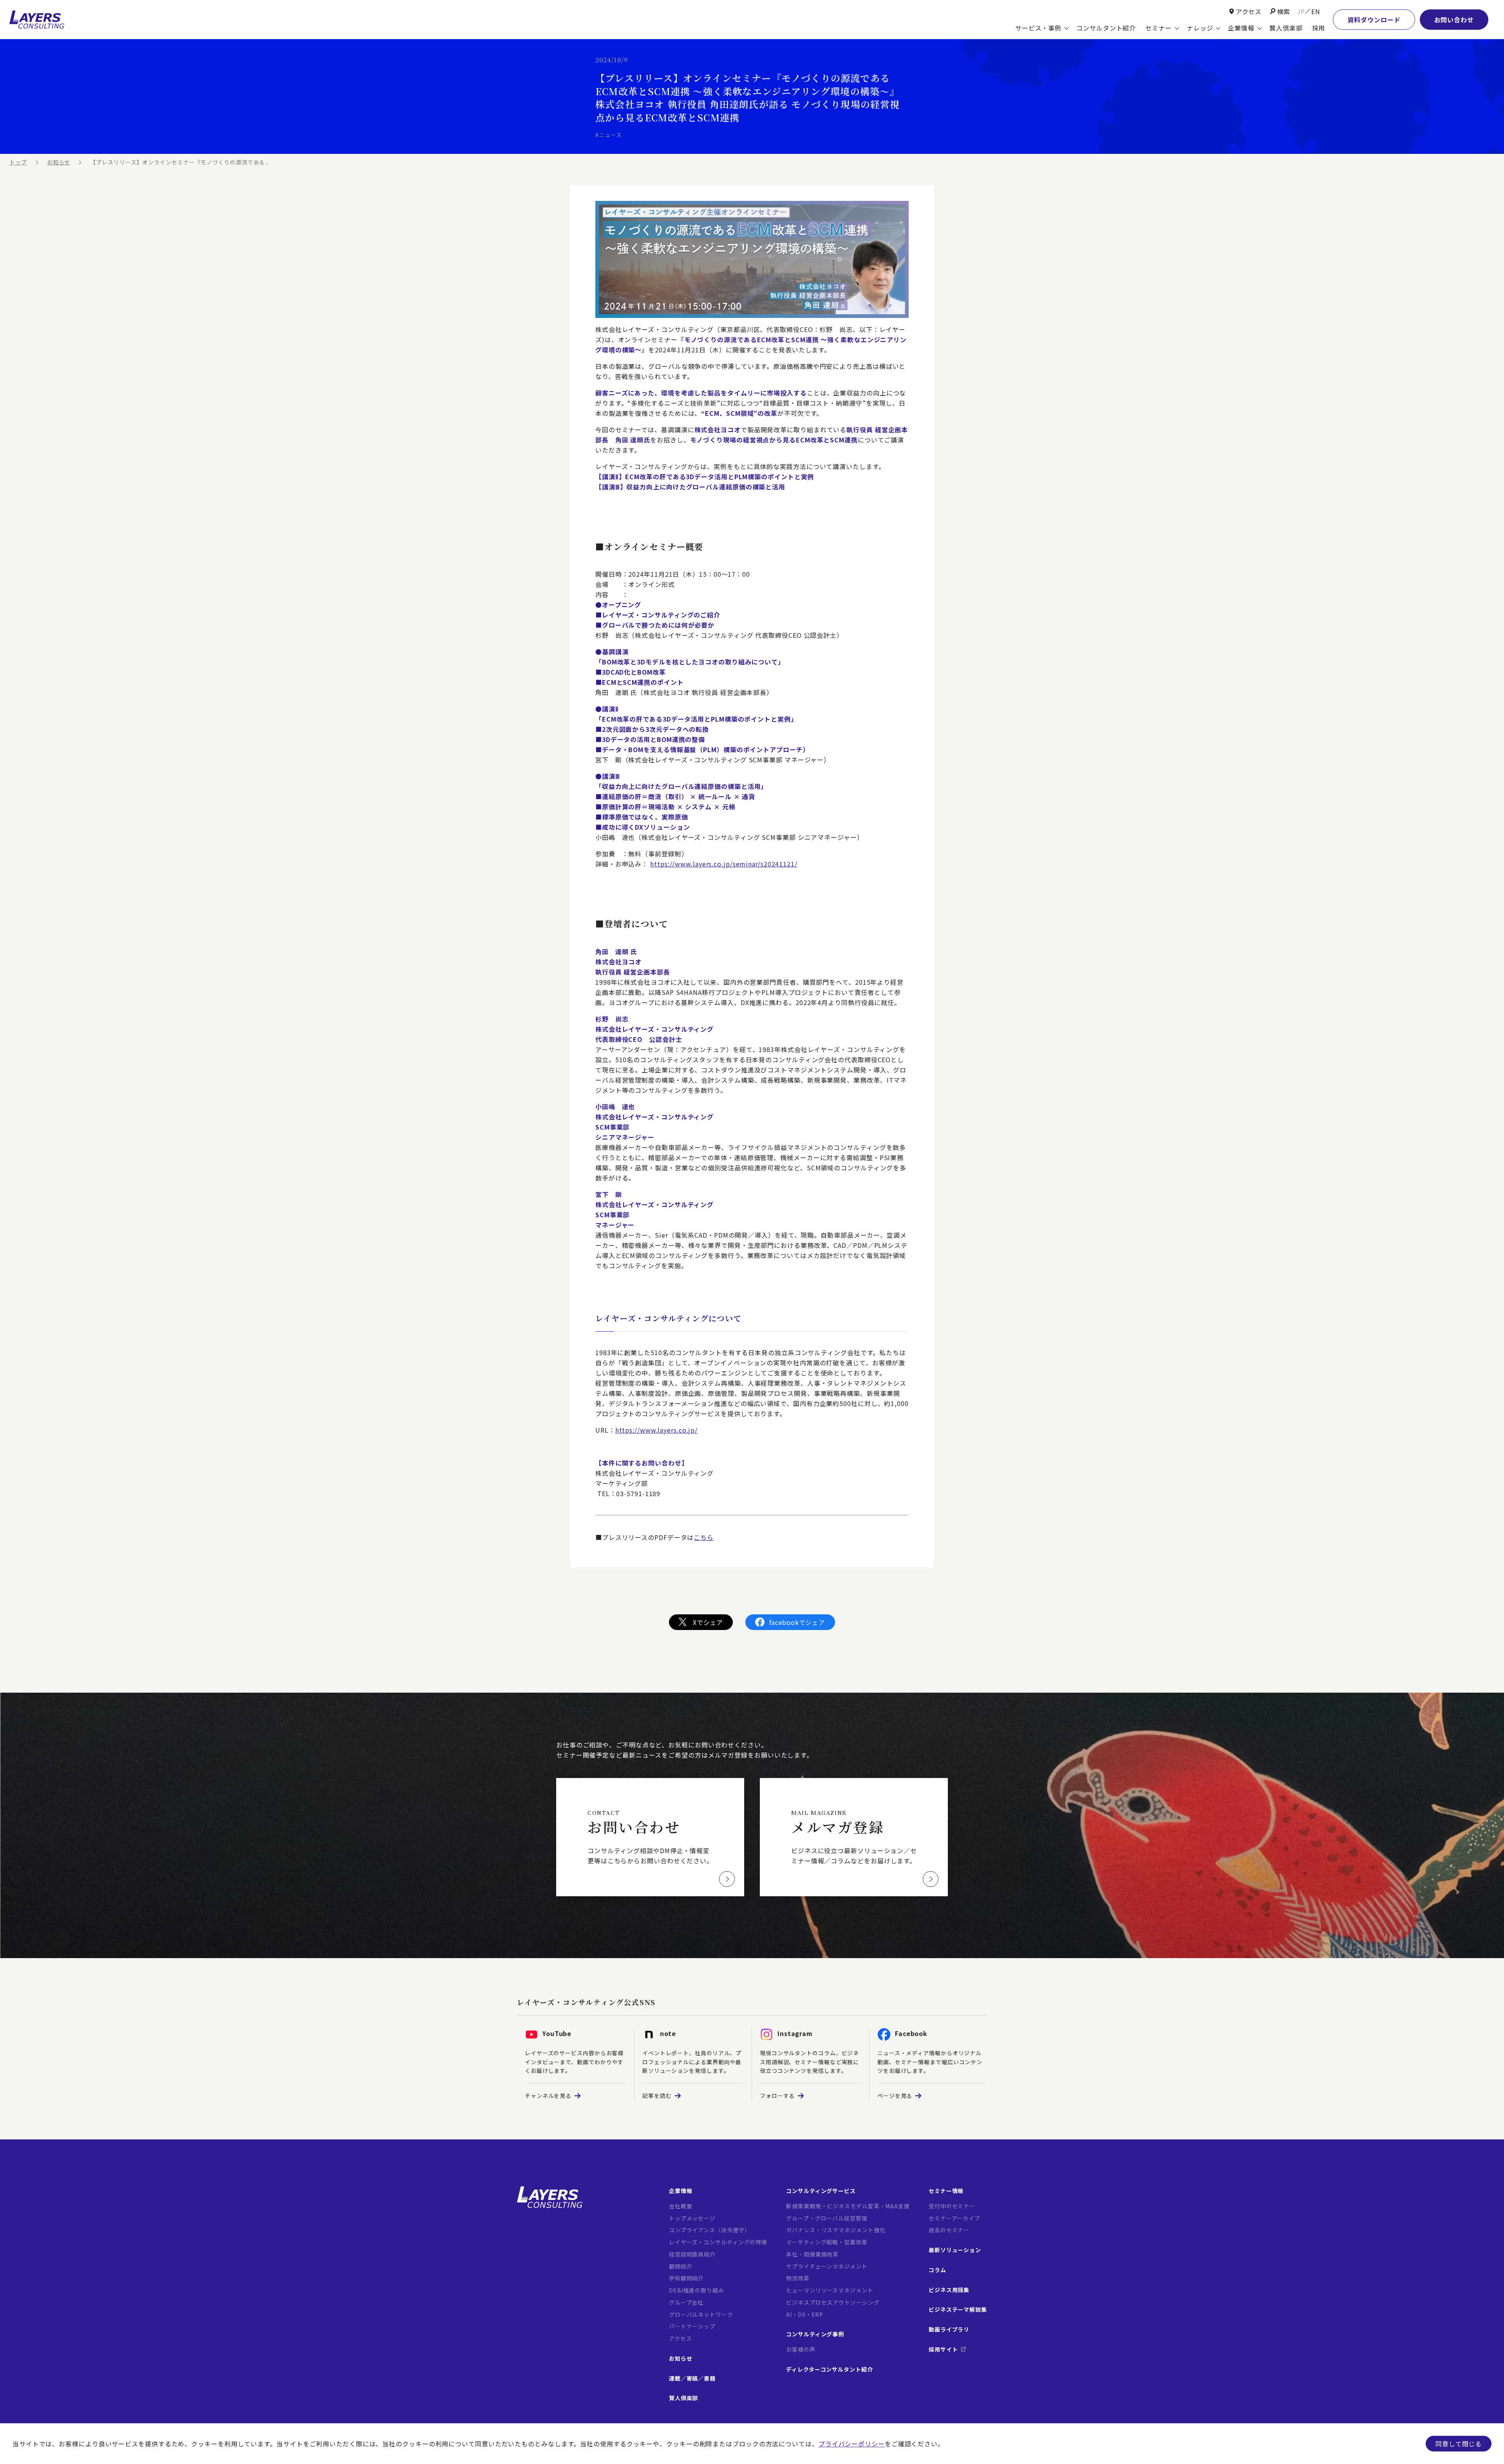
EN (1316, 11)
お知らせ (59, 162)
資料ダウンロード (1374, 20)
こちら (704, 1537)
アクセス (1249, 11)
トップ (18, 162)
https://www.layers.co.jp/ (657, 1430)
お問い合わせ (1454, 20)
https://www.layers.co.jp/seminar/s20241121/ (724, 864)
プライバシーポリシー (852, 2444)
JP (1301, 11)
